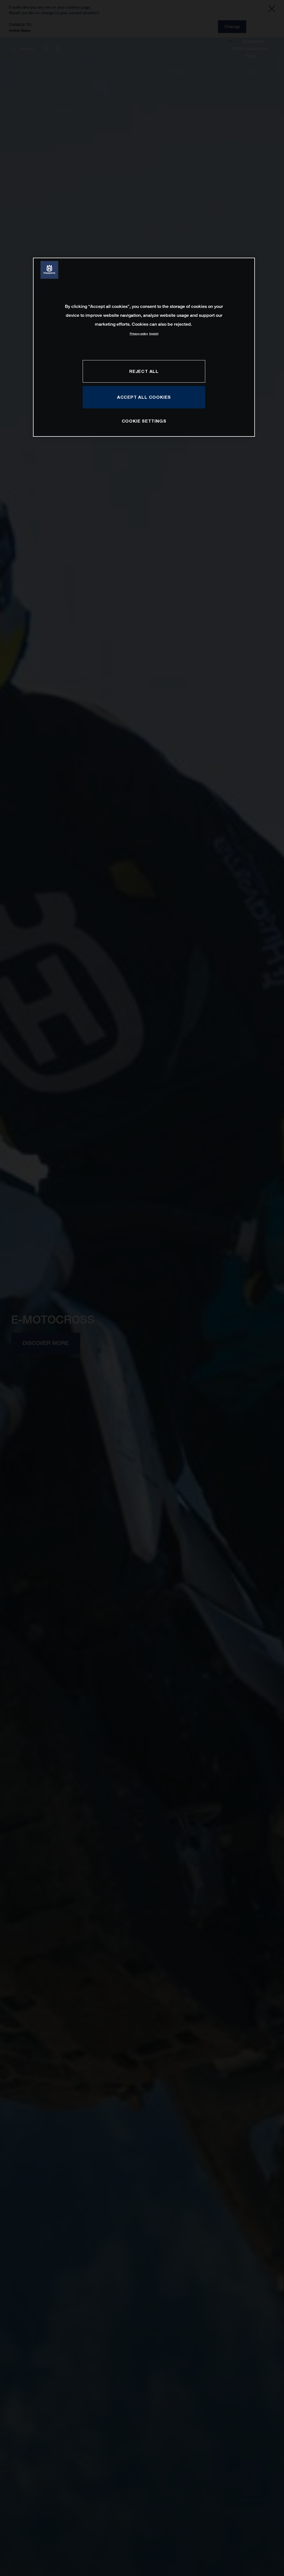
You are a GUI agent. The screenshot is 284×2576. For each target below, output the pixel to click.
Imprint (154, 334)
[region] (144, 347)
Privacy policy (139, 334)
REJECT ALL (144, 371)
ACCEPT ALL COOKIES (144, 397)
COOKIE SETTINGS (144, 421)
